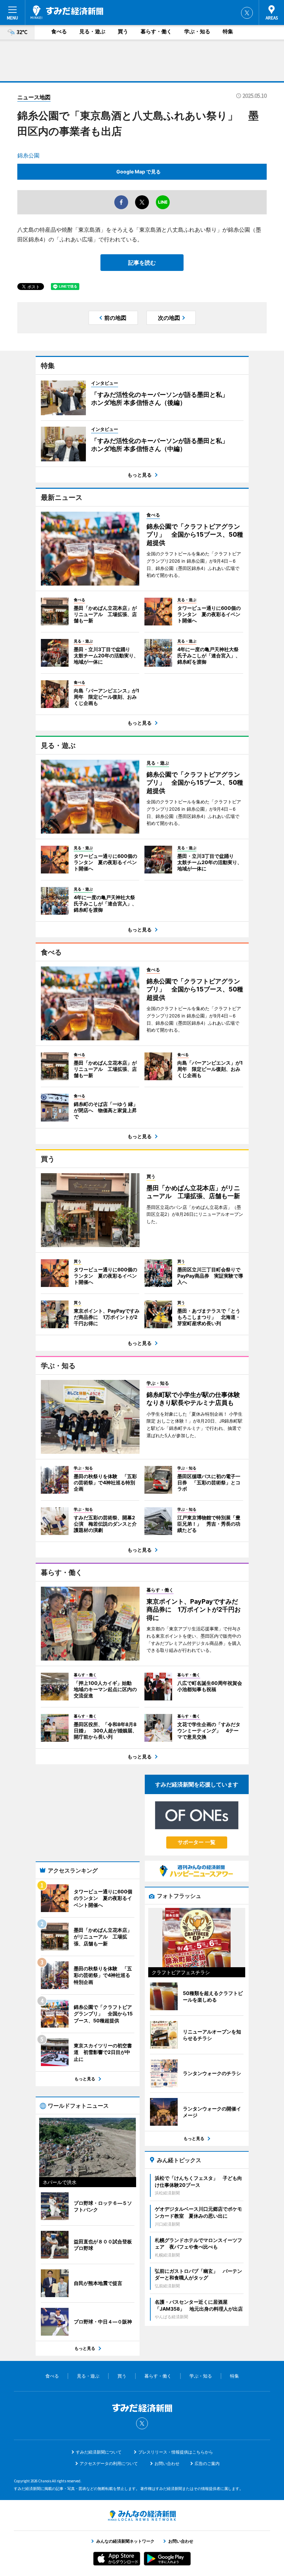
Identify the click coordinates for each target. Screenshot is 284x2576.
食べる (59, 31)
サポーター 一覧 (197, 1842)
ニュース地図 (34, 97)
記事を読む (142, 263)
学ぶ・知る (197, 31)
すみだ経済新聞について (99, 2452)
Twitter (247, 13)
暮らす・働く (156, 31)
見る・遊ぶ (92, 31)
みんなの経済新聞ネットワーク (142, 2516)
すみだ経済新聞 (67, 12)
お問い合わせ (167, 2463)
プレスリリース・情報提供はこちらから (176, 2452)
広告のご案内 (207, 2463)
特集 (228, 31)
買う (123, 31)
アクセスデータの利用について (109, 2463)
